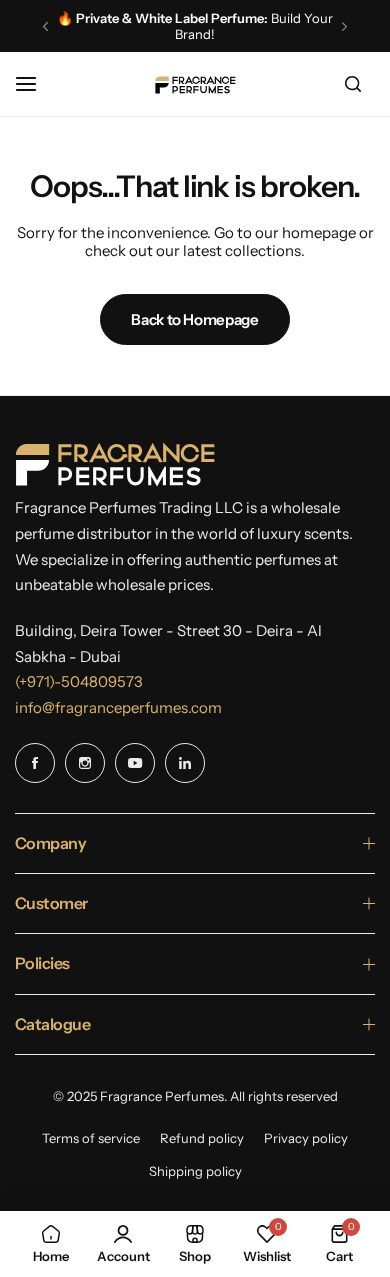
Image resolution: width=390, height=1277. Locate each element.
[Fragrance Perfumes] (195, 84)
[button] (45, 26)
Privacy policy (306, 1138)
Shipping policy (195, 1171)
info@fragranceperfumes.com (118, 707)
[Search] (353, 84)
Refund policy (202, 1138)
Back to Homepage (194, 319)
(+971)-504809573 (79, 681)
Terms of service (91, 1138)
